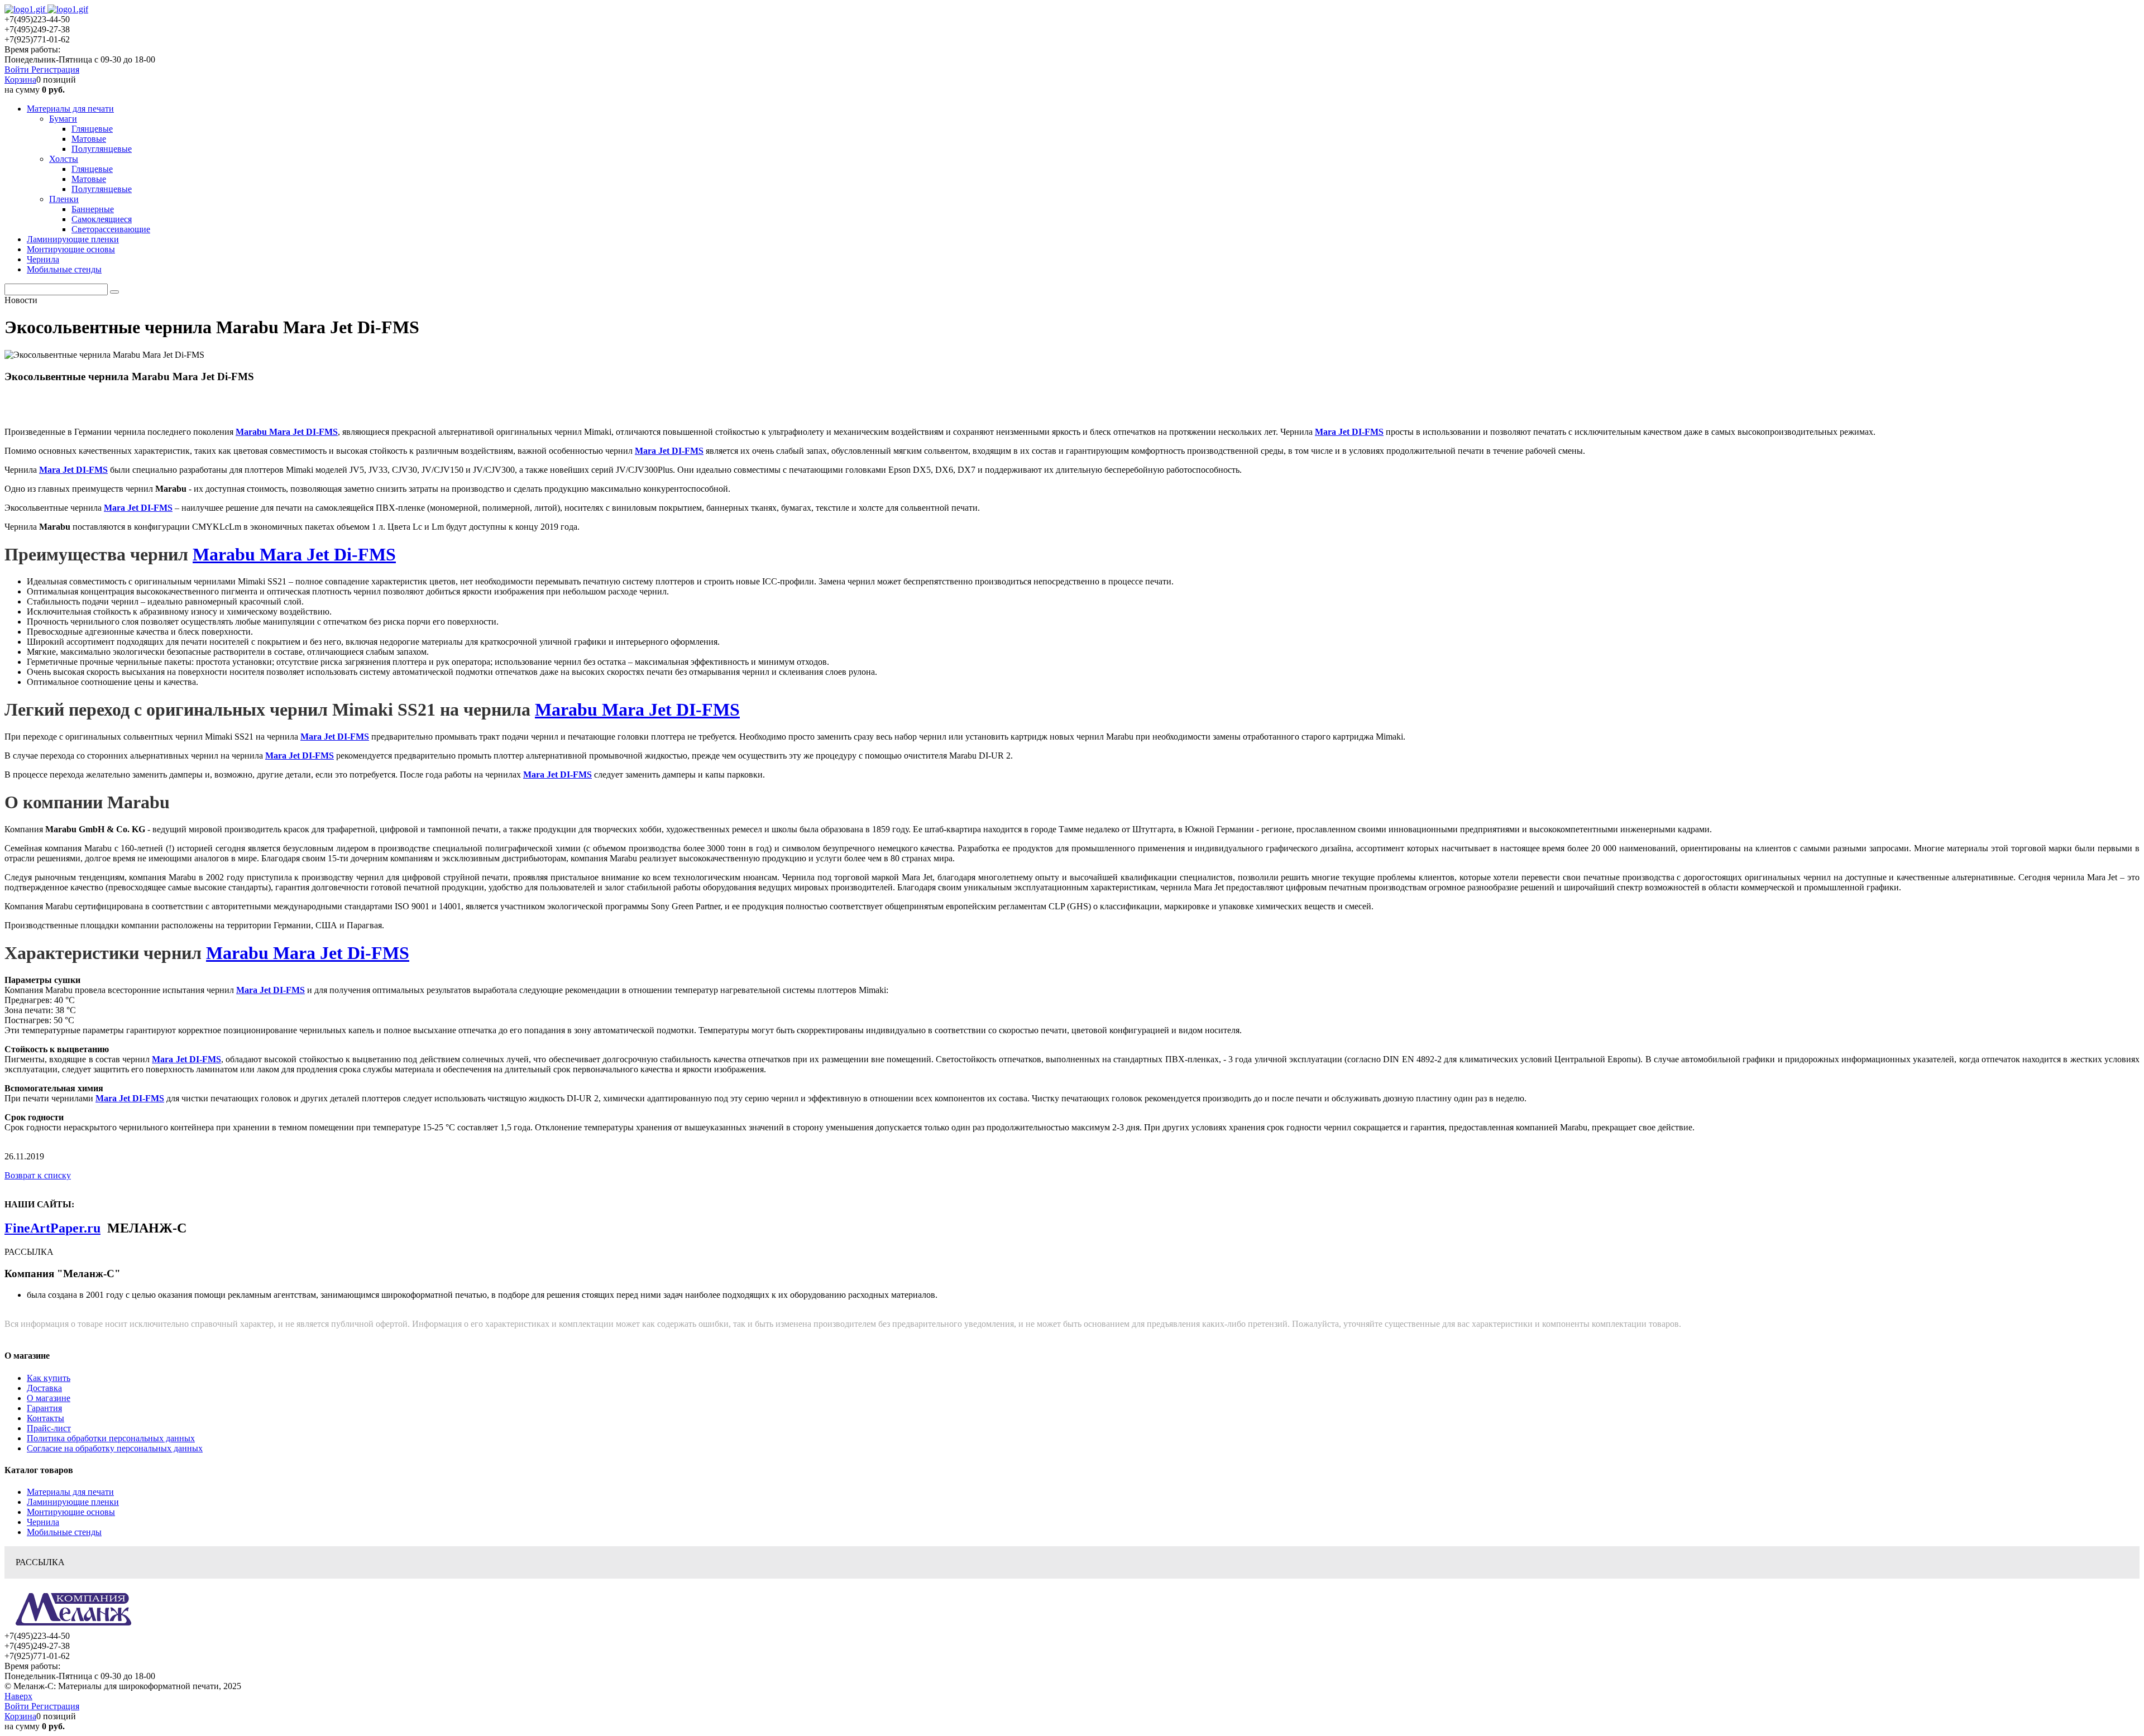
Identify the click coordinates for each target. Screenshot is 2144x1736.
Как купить (49, 1378)
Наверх (18, 1696)
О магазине (49, 1398)
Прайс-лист (49, 1428)
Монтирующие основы (71, 1512)
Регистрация (55, 69)
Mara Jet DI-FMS (1349, 432)
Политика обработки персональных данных (111, 1438)
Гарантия (44, 1408)
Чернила (43, 1522)
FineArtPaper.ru (52, 1228)
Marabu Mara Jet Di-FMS (294, 554)
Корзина (20, 80)
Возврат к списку (38, 1175)
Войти (18, 69)
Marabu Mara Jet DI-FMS (287, 432)
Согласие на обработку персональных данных (115, 1448)
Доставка (44, 1388)
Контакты (46, 1418)
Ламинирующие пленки (73, 1502)
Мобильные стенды (64, 1532)
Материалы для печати (70, 1492)
